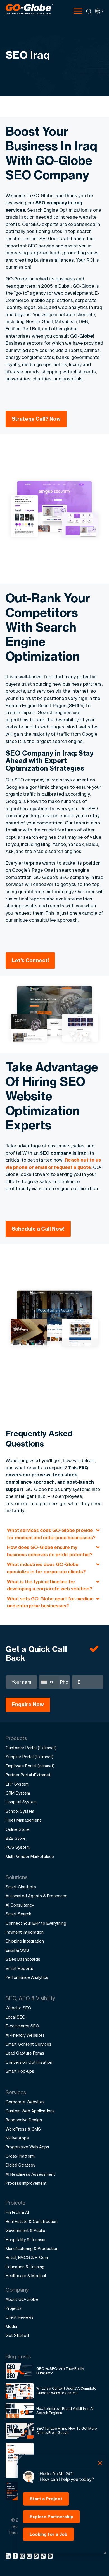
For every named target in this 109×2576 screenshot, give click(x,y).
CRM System (18, 1793)
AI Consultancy (20, 1905)
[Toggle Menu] (78, 11)
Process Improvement (26, 2183)
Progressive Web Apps (27, 2147)
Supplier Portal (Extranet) (29, 1757)
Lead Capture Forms (25, 2053)
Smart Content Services (29, 2044)
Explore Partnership (51, 2517)
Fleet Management (23, 1820)
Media (11, 2326)
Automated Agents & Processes (36, 1896)
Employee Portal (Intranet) (30, 1766)
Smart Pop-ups (20, 2071)
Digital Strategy (20, 2165)
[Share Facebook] (16, 2557)
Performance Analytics (27, 1977)
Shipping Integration (25, 1941)
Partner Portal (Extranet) (29, 1775)
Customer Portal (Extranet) (31, 1748)
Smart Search (18, 1914)
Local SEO (16, 2017)
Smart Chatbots (21, 1887)
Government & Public (25, 2230)
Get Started (17, 2335)
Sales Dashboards (23, 1959)
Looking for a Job (48, 2534)
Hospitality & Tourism (25, 2240)
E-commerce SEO (22, 2026)
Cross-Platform (20, 2156)
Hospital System (21, 1802)
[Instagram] (23, 2557)
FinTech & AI (17, 2212)
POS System (18, 1847)
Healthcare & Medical (26, 2276)
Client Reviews (20, 2317)
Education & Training (25, 2267)
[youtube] (30, 2557)
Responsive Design (24, 2120)
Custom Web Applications (30, 2111)
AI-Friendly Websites (25, 2035)
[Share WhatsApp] (37, 2557)
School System (20, 1811)
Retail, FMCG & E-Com (27, 2257)
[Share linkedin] (9, 2557)
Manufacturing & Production (32, 2249)
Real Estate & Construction (32, 2221)
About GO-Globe (22, 2299)
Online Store (18, 1829)
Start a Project (46, 2499)
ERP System (17, 1784)
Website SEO (18, 2008)
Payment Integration (25, 1932)
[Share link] (43, 2556)
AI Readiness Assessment (30, 2174)
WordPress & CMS (23, 2129)
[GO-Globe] (29, 9)
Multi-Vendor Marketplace (30, 1856)
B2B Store (16, 1838)
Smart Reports (19, 1968)
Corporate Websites (25, 2102)
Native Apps (17, 2138)
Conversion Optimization (29, 2062)
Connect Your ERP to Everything (36, 1923)
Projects (14, 2308)
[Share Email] (50, 2557)
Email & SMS (17, 1950)
